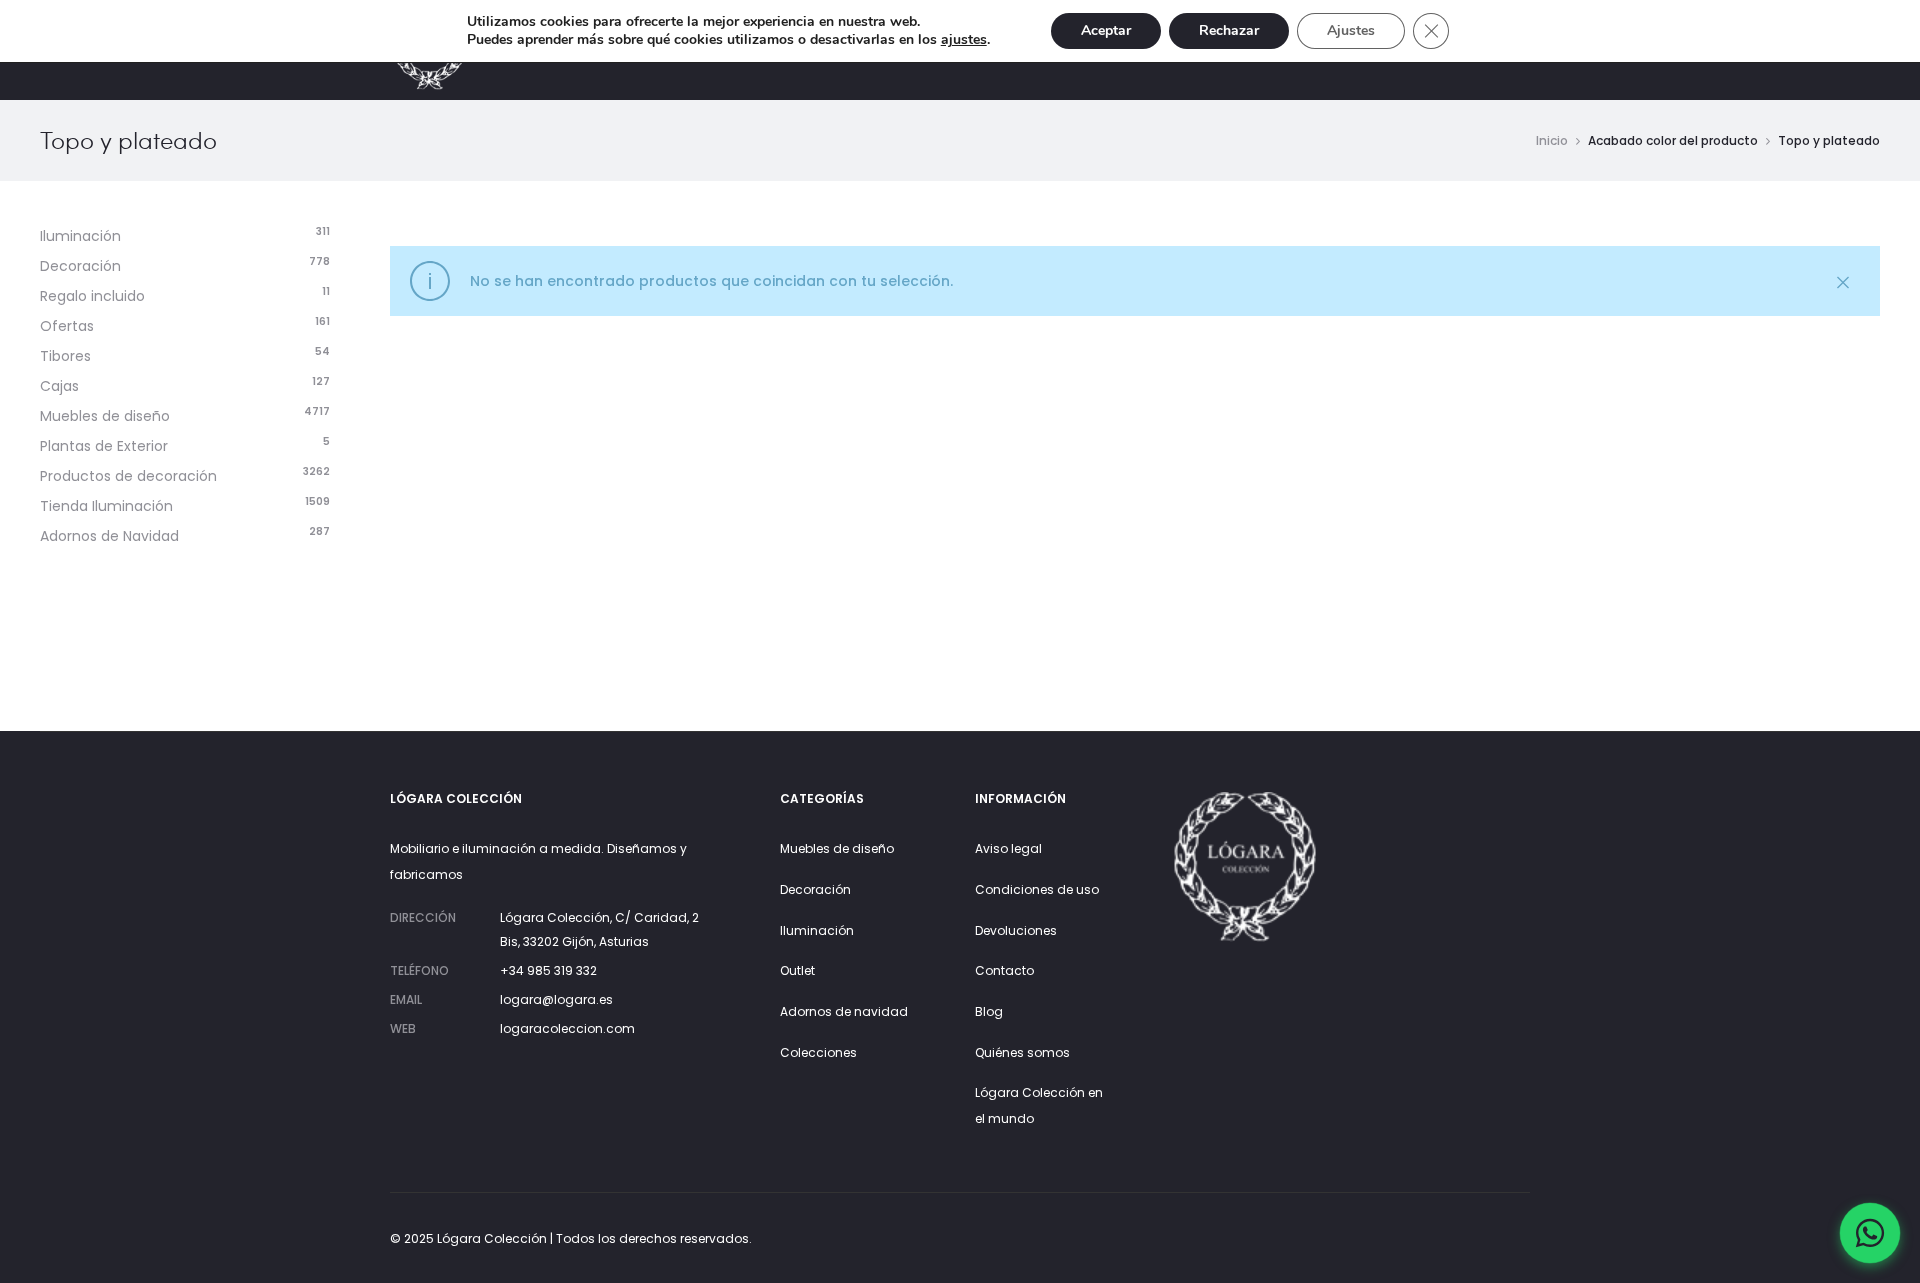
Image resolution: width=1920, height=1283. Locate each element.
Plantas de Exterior (104, 446)
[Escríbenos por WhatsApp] (1870, 1233)
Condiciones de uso (1037, 889)
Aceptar (1106, 30)
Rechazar (1229, 30)
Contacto (1004, 970)
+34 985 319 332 (548, 970)
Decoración (80, 266)
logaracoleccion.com (567, 1028)
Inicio (1552, 140)
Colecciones (818, 1052)
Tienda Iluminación (106, 506)
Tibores (65, 356)
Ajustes (1351, 30)
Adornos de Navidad (109, 536)
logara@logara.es (556, 999)
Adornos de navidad (844, 1011)
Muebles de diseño (105, 416)
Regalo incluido (92, 296)
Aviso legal (1008, 848)
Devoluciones (1016, 930)
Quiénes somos (1022, 1052)
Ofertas (67, 326)
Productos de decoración (128, 476)
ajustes (964, 40)
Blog (989, 1011)
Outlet (797, 970)
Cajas (59, 386)
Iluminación (80, 236)
